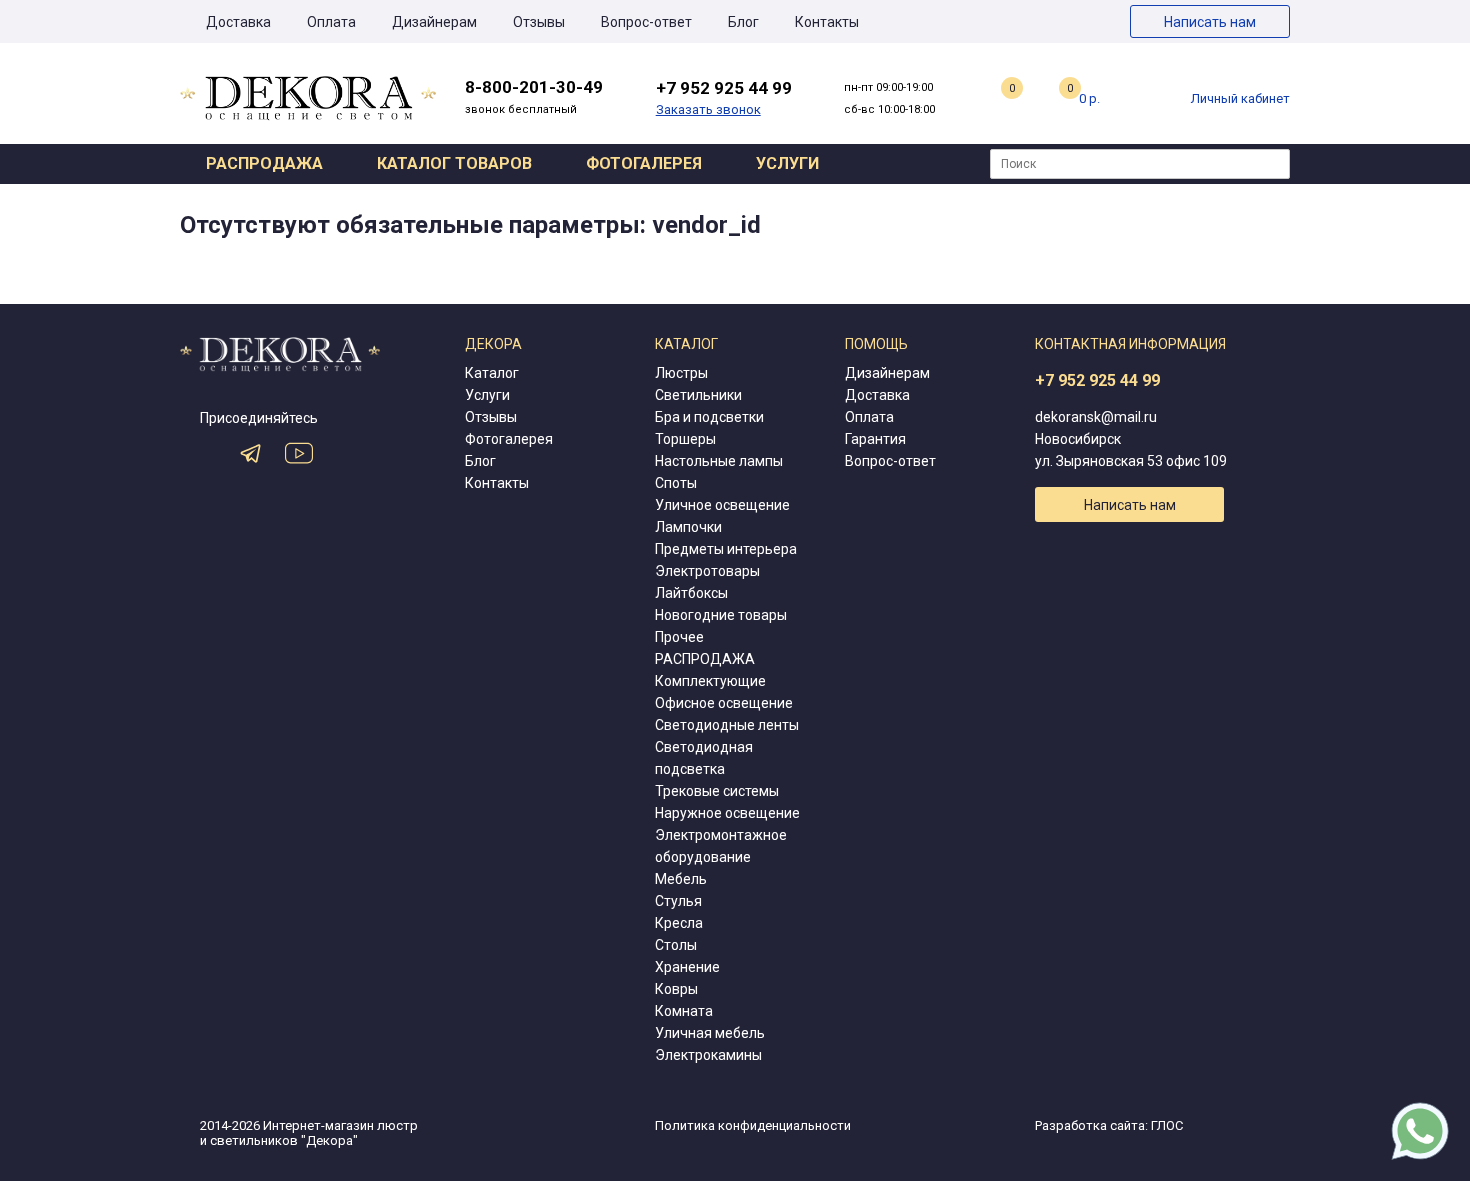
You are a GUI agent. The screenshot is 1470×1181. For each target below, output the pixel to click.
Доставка (238, 22)
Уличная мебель (710, 1033)
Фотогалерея (644, 163)
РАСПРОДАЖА (705, 659)
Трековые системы (717, 791)
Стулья (678, 901)
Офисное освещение (724, 703)
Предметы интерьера (726, 549)
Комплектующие (710, 681)
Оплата (331, 22)
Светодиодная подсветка (704, 758)
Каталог (492, 373)
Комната (684, 1011)
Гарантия (875, 439)
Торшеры (685, 439)
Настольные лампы (719, 461)
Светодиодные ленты (727, 725)
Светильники (698, 395)
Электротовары (707, 571)
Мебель (681, 879)
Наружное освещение (727, 813)
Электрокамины (708, 1055)
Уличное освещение (722, 505)
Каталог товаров (454, 163)
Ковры (676, 989)
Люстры (681, 373)
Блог (743, 22)
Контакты (827, 22)
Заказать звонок (708, 109)
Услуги (787, 163)
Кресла (679, 923)
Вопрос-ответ (646, 22)
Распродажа (264, 163)
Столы (676, 945)
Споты (676, 483)
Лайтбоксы (691, 593)
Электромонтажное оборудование (721, 846)
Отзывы (539, 22)
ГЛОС (1167, 1125)
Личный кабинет (1240, 98)
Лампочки (688, 527)
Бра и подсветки (709, 417)
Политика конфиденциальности (753, 1125)
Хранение (687, 967)
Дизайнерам (434, 22)
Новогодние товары (721, 615)
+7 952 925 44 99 (1097, 380)
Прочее (679, 637)
